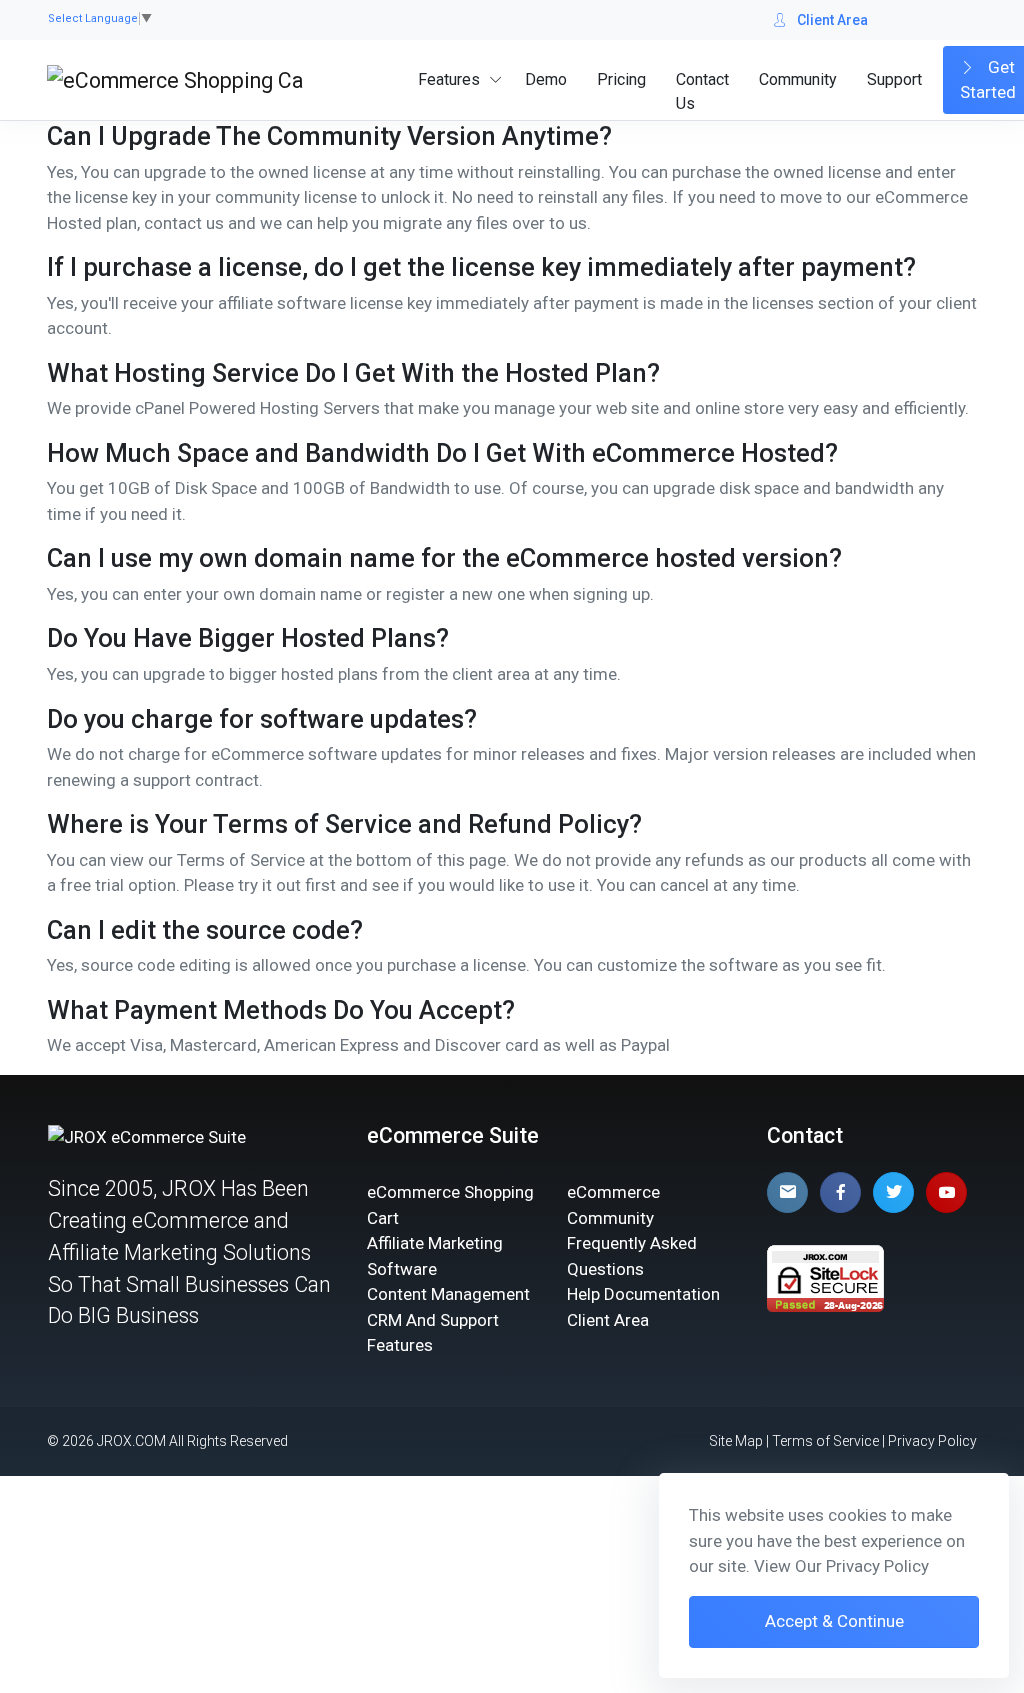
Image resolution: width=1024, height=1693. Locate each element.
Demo (546, 79)
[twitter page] (893, 1192)
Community (798, 79)
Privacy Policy (932, 1441)
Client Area (832, 20)
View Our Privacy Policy (841, 1566)
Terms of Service (825, 1441)
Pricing (621, 79)
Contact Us (702, 91)
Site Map (736, 1441)
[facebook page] (840, 1192)
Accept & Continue (834, 1621)
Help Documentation (643, 1294)
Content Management (448, 1294)
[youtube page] (946, 1192)
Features (449, 79)
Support (894, 79)
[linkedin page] (787, 1192)
